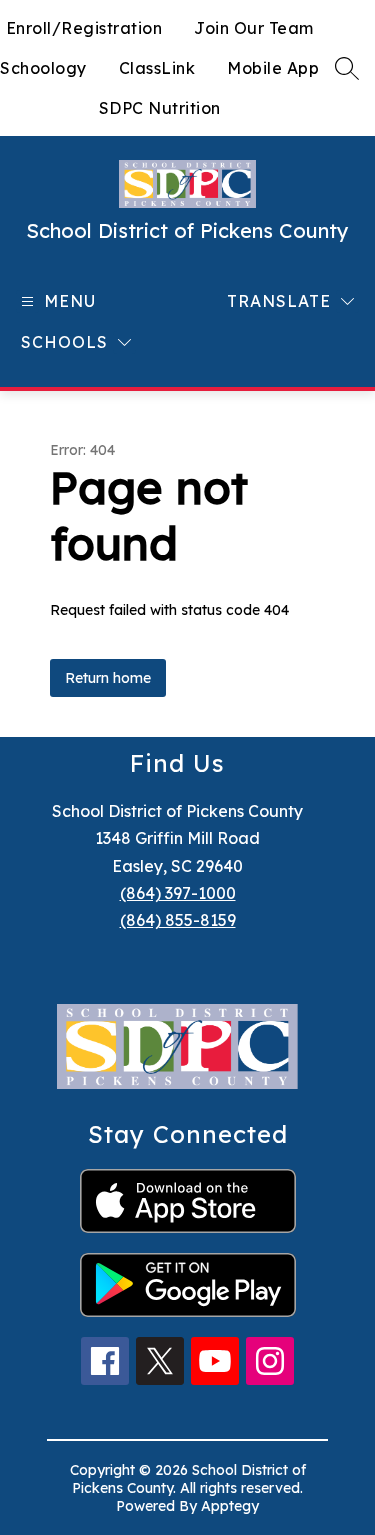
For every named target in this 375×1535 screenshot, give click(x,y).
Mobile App (273, 68)
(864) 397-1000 (178, 893)
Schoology (43, 68)
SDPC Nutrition (160, 108)
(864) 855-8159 (178, 920)
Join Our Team (254, 28)
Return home (108, 678)
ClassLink (157, 68)
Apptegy (230, 1506)
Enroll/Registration (84, 28)
